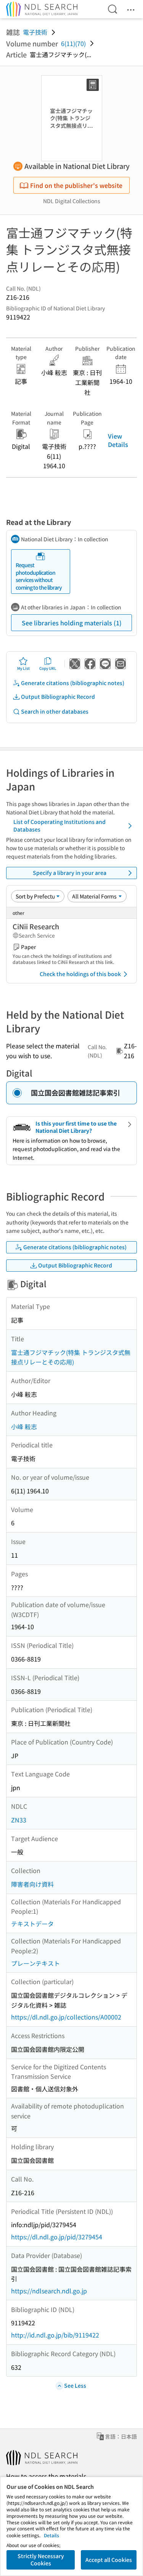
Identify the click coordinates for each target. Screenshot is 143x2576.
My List (23, 668)
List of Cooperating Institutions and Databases (59, 825)
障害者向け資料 (32, 1884)
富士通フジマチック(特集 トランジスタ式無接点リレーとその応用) (71, 1357)
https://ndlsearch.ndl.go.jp (49, 2291)
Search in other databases (55, 711)
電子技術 (35, 32)
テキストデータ (32, 1924)
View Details (118, 440)
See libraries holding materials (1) (72, 623)
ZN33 (19, 1820)
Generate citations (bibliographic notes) (73, 683)
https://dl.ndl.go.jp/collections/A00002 (66, 2017)
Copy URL (48, 668)
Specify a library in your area (70, 873)
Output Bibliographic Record (58, 696)
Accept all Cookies (109, 2560)
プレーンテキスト (35, 1963)
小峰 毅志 (24, 1426)
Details (51, 2535)
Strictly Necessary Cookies (41, 2560)
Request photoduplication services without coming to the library (39, 576)
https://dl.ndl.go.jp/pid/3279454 (57, 2237)
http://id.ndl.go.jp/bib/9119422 (55, 2335)
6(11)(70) (73, 43)
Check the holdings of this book (80, 974)
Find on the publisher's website (76, 185)
